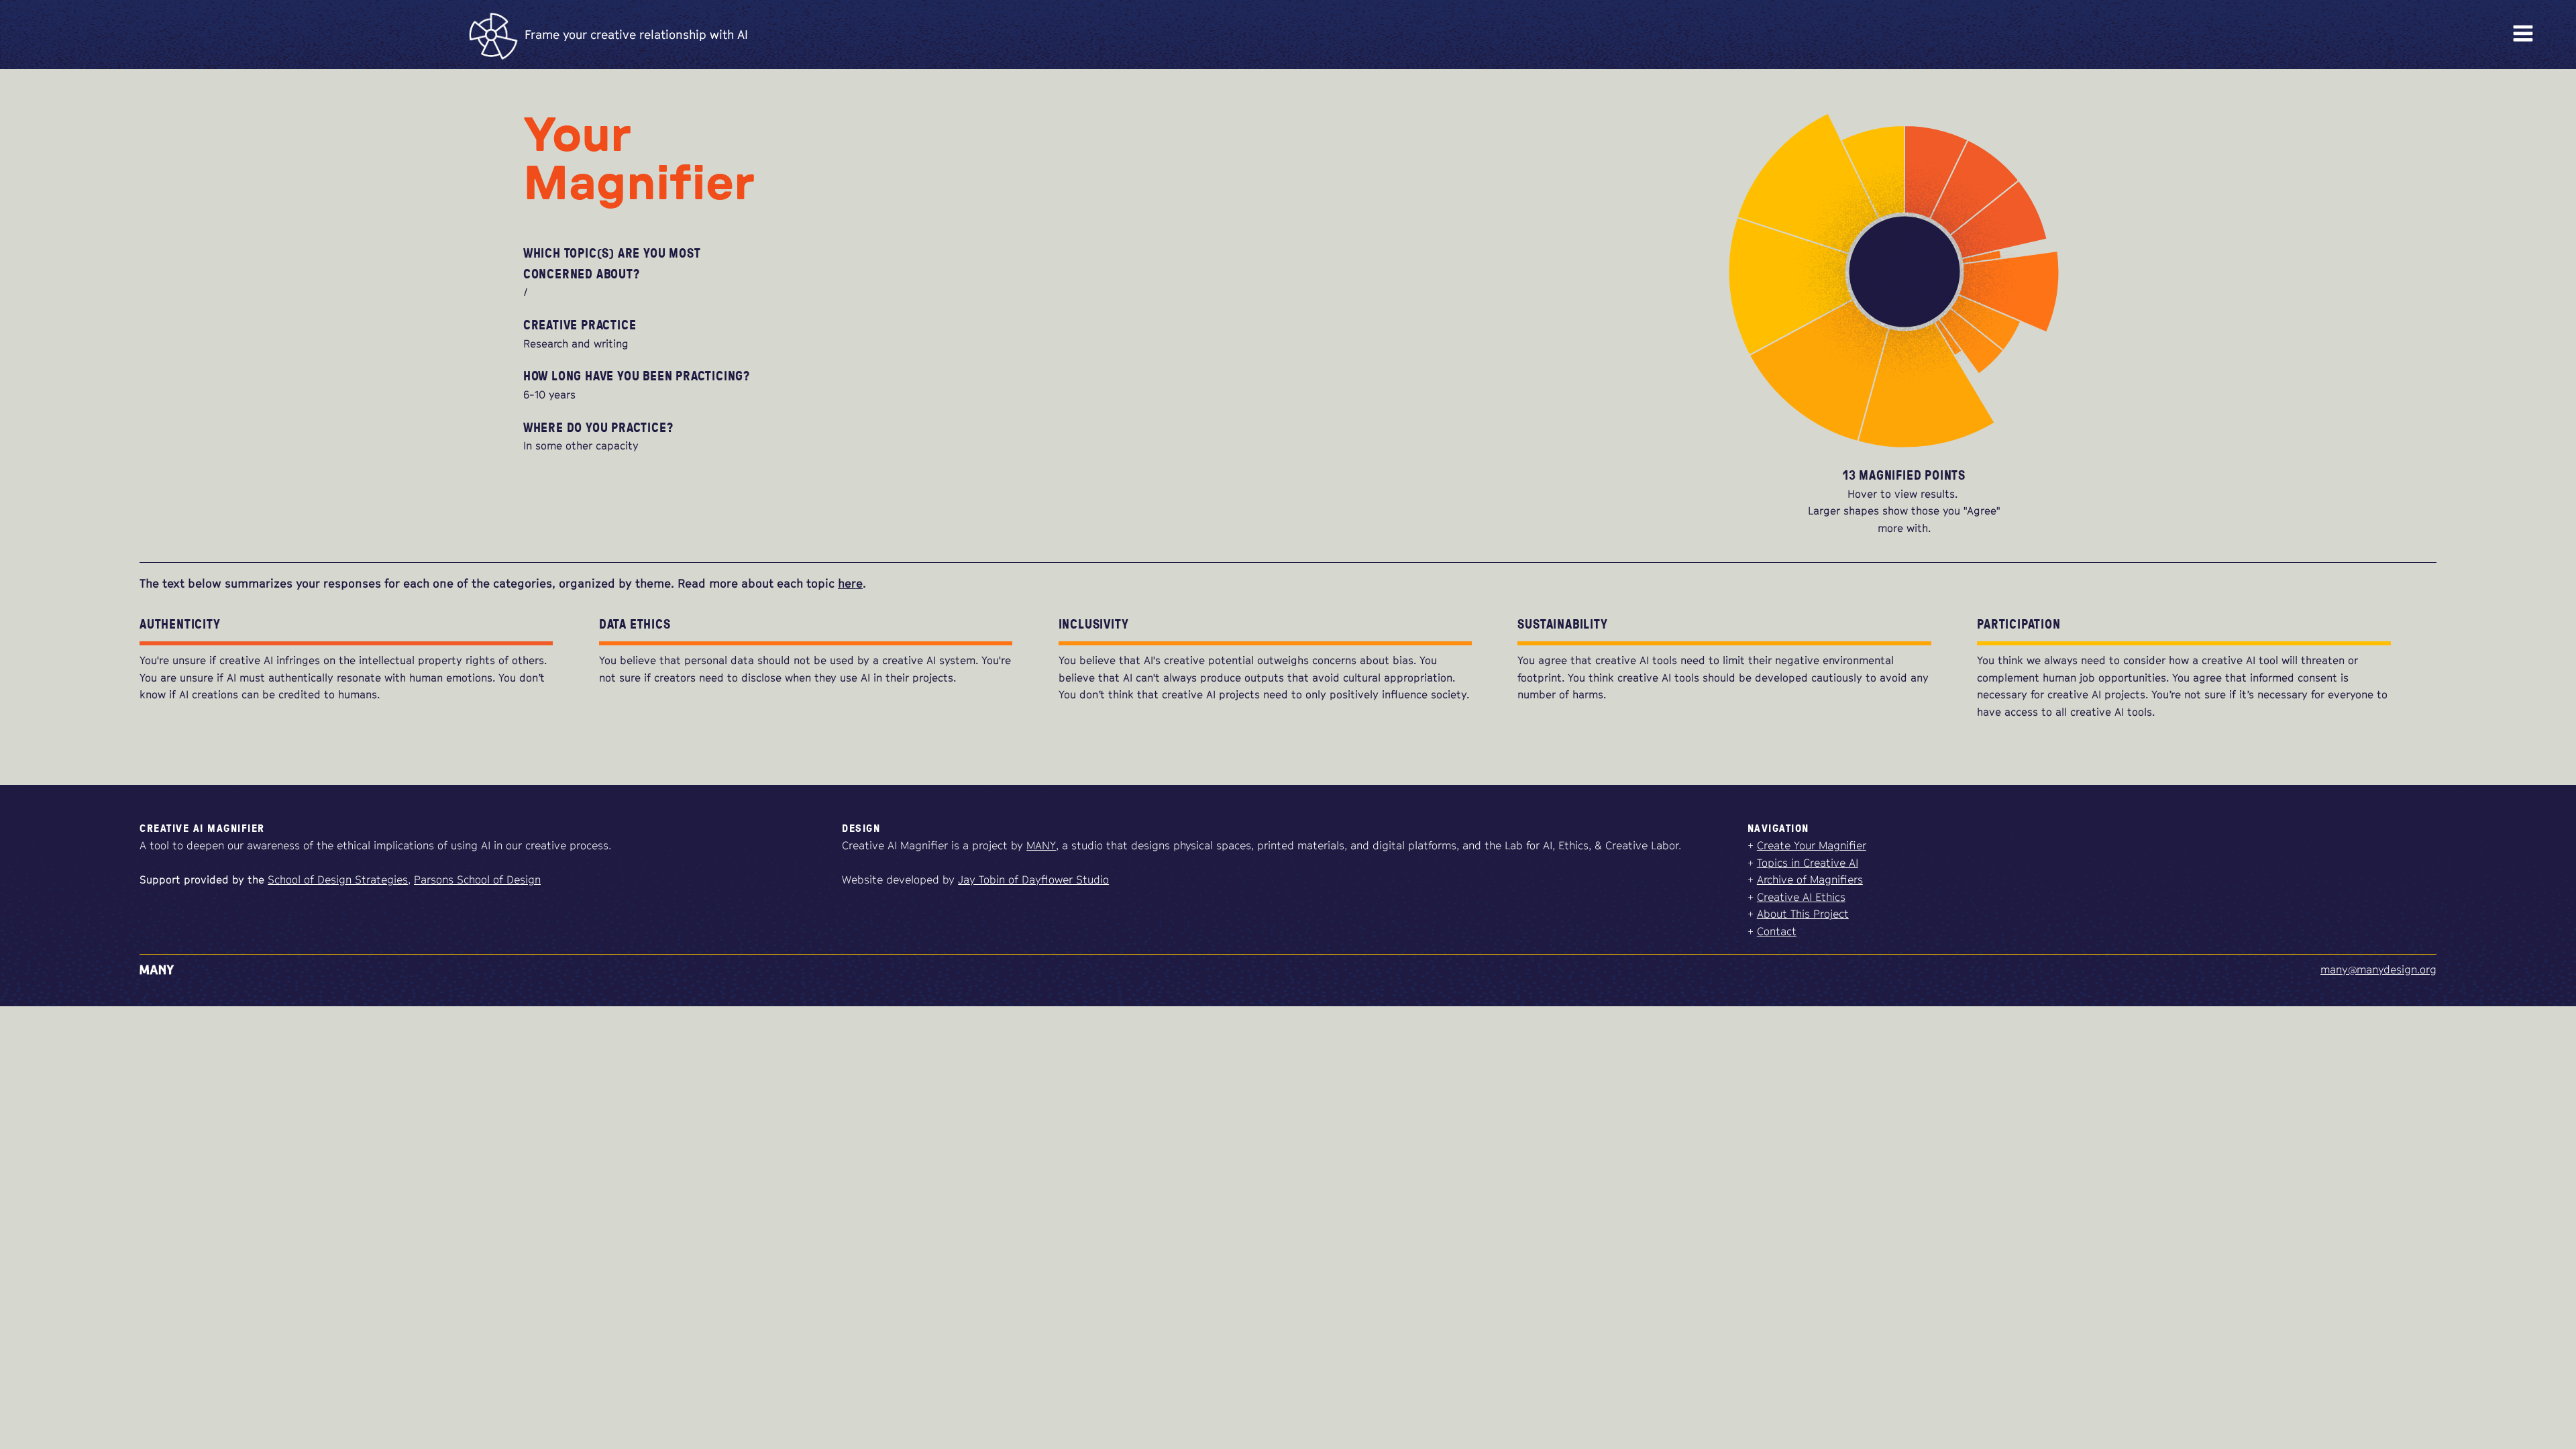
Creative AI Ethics (1801, 897)
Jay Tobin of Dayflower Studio (1033, 879)
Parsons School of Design (477, 879)
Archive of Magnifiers (1810, 879)
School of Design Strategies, (339, 879)
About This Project (1803, 914)
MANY (1041, 845)
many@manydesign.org (2378, 969)
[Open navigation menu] (2523, 35)
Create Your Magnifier (1812, 845)
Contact (1777, 931)
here (850, 583)
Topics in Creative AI (1808, 863)
